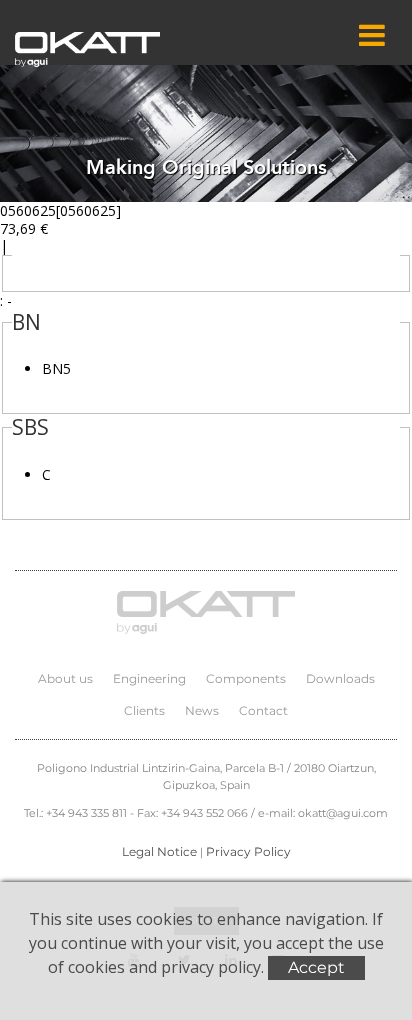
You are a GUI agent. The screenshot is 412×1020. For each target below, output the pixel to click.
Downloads (340, 678)
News (202, 710)
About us (65, 678)
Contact (263, 710)
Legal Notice (159, 851)
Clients (144, 710)
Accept (316, 967)
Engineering (149, 678)
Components (246, 678)
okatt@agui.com (343, 813)
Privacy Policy (248, 851)
